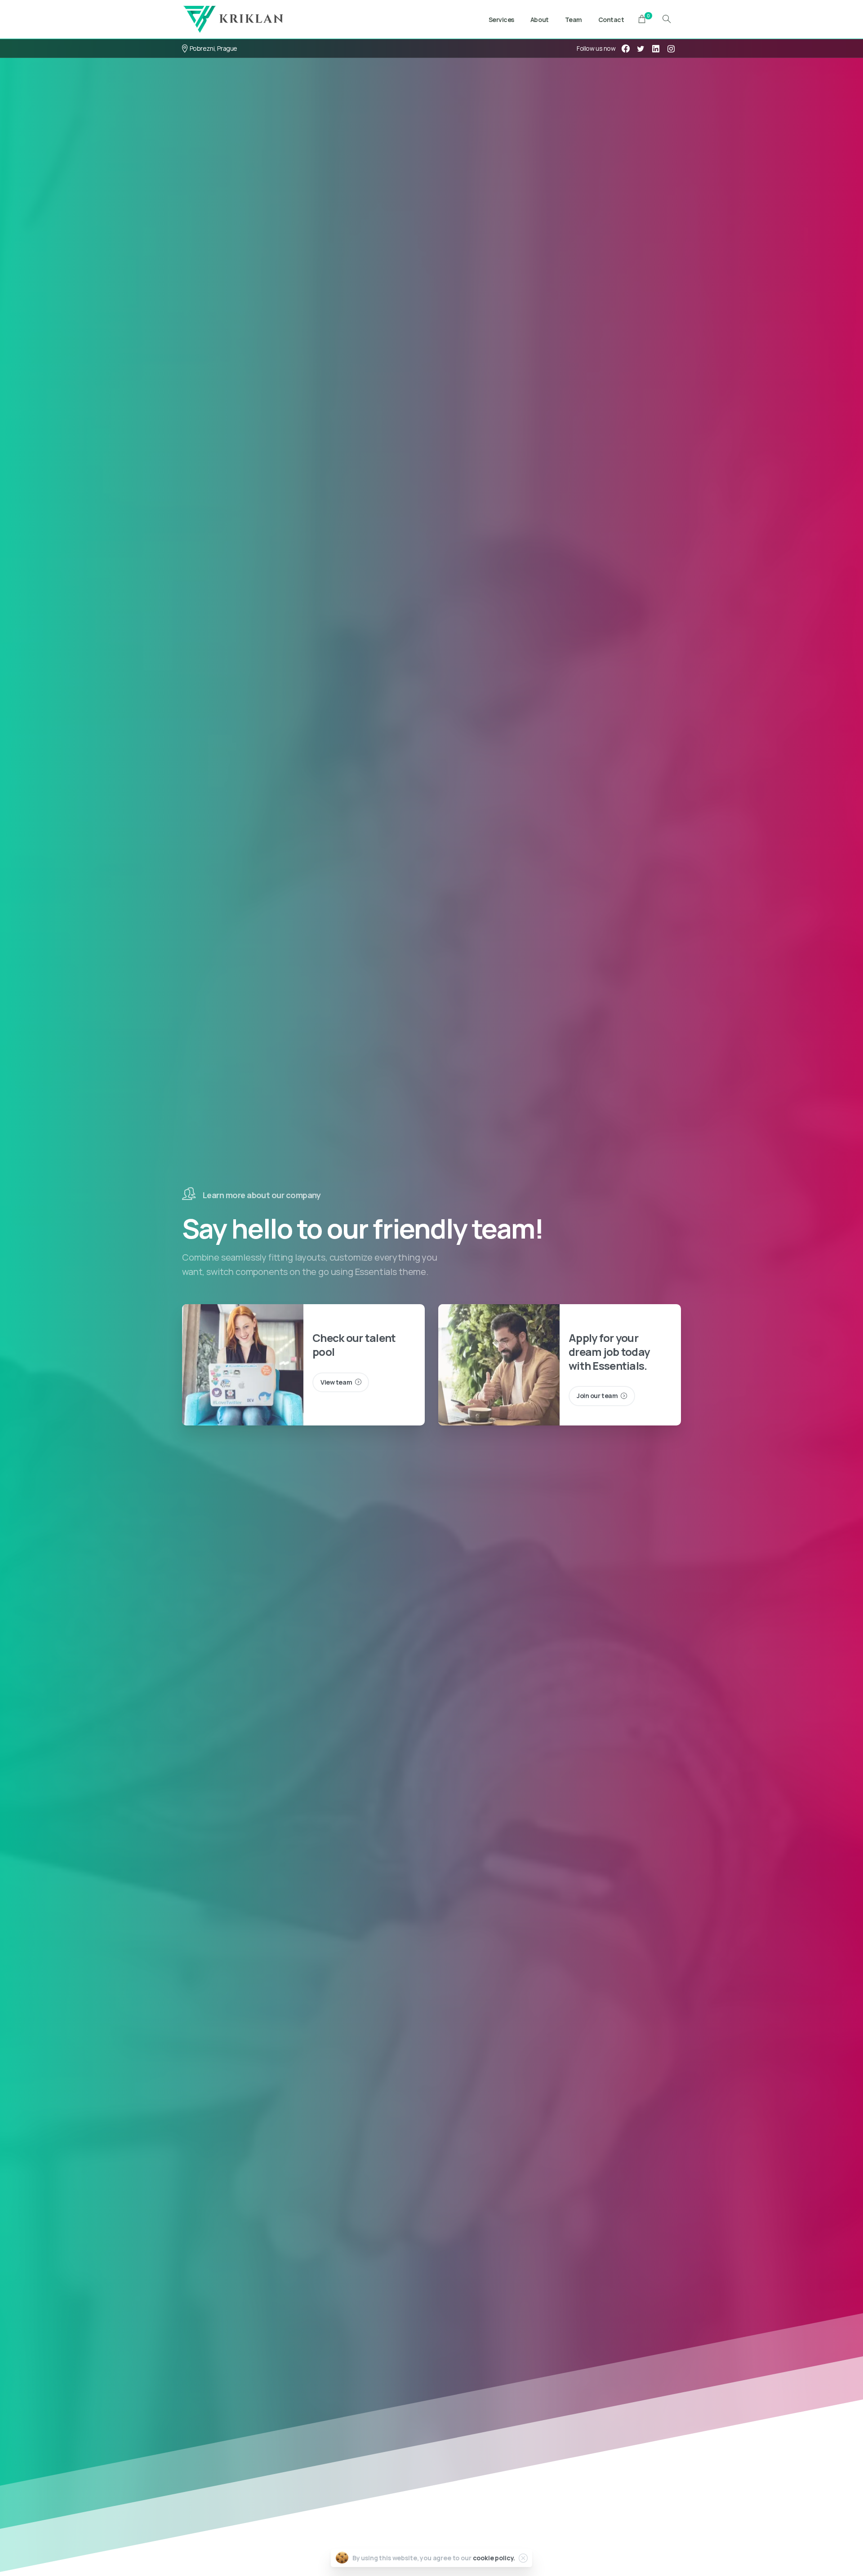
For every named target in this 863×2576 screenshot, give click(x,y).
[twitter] (641, 49)
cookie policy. (494, 2558)
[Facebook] (626, 49)
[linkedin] (656, 49)
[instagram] (671, 49)
